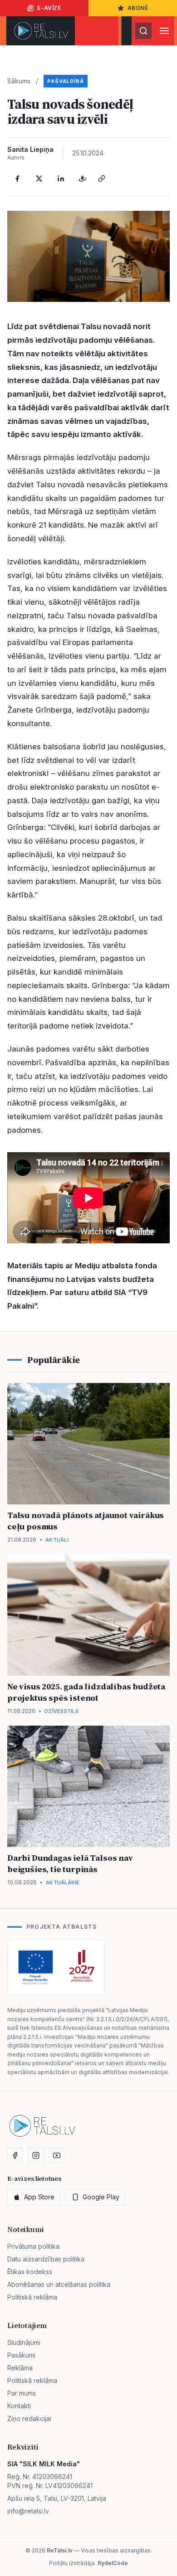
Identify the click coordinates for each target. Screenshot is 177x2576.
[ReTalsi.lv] (41, 31)
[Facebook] (17, 179)
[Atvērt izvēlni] (164, 31)
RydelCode (113, 2563)
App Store (39, 2197)
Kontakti (19, 2406)
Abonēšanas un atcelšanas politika (59, 2284)
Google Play (101, 2197)
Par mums (22, 2393)
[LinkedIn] (61, 179)
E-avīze (49, 8)
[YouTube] (57, 2155)
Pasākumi (21, 2355)
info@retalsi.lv (28, 2511)
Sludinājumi (24, 2342)
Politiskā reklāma (32, 2297)
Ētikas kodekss (30, 2272)
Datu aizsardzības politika (46, 2259)
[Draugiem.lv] (83, 179)
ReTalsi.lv (60, 2550)
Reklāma (20, 2368)
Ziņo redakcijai (29, 2418)
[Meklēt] (143, 31)
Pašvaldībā (66, 81)
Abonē (138, 8)
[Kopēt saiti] (102, 179)
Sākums (19, 81)
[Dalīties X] (39, 179)
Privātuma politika (33, 2246)
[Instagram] (36, 2155)
